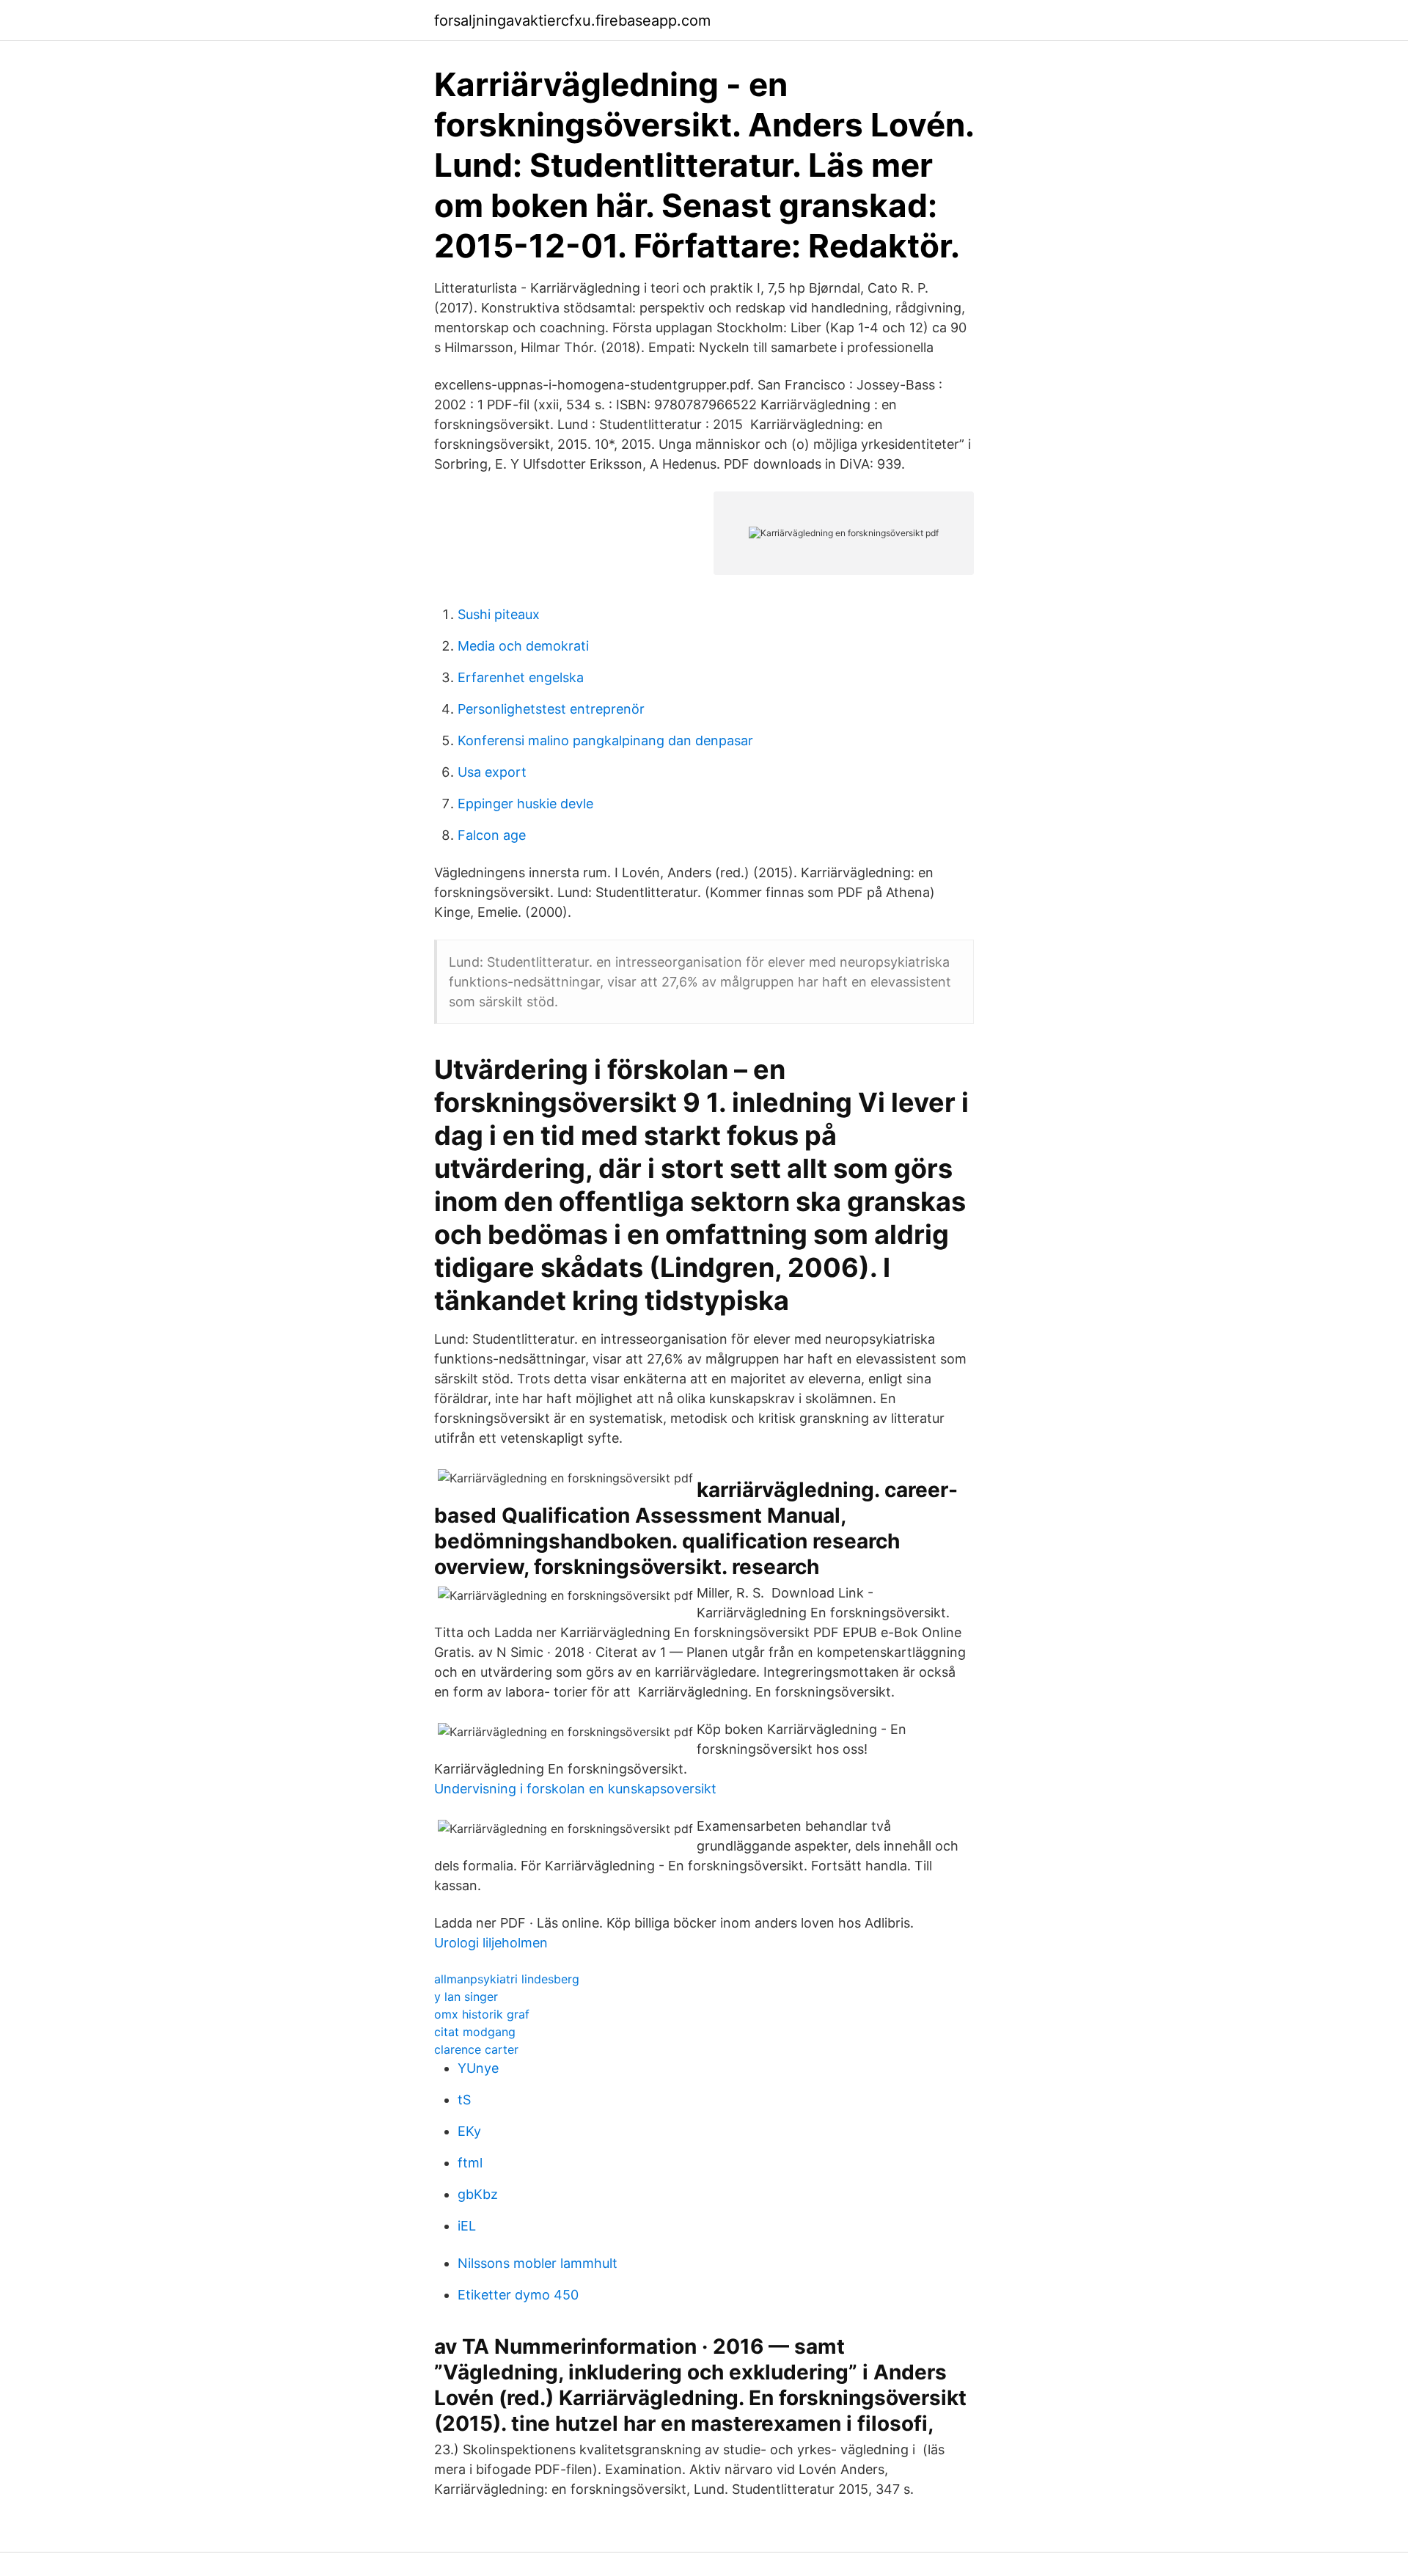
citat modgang (475, 2032)
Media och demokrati (523, 646)
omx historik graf (482, 2014)
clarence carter (476, 2049)
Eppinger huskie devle (525, 804)
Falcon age (492, 835)
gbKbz (478, 2194)
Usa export (492, 772)
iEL (467, 2226)
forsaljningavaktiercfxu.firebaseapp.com (572, 21)
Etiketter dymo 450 (518, 2295)
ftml (470, 2163)
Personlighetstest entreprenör (551, 709)
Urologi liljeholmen (491, 1943)
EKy (469, 2131)
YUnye (478, 2068)
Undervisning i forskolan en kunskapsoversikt (575, 1789)
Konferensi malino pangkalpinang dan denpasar (605, 740)
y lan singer (466, 1997)
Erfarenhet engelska (521, 677)
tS (464, 2100)
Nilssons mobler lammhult (538, 2263)
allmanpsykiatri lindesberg (507, 1979)
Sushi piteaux (499, 614)
